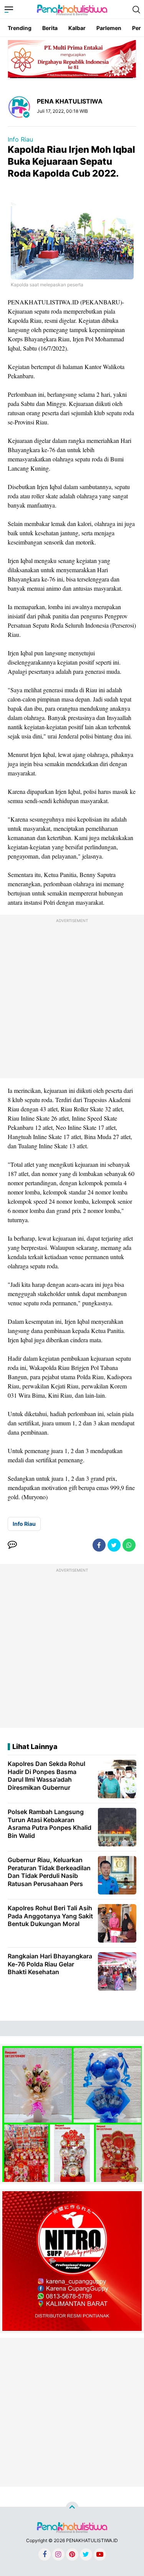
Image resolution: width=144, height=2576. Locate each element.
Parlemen (109, 28)
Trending (20, 28)
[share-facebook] (99, 1545)
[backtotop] (72, 2508)
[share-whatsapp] (129, 1545)
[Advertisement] (72, 998)
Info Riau (20, 139)
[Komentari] (12, 1545)
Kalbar (77, 28)
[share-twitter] (114, 1545)
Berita (50, 28)
